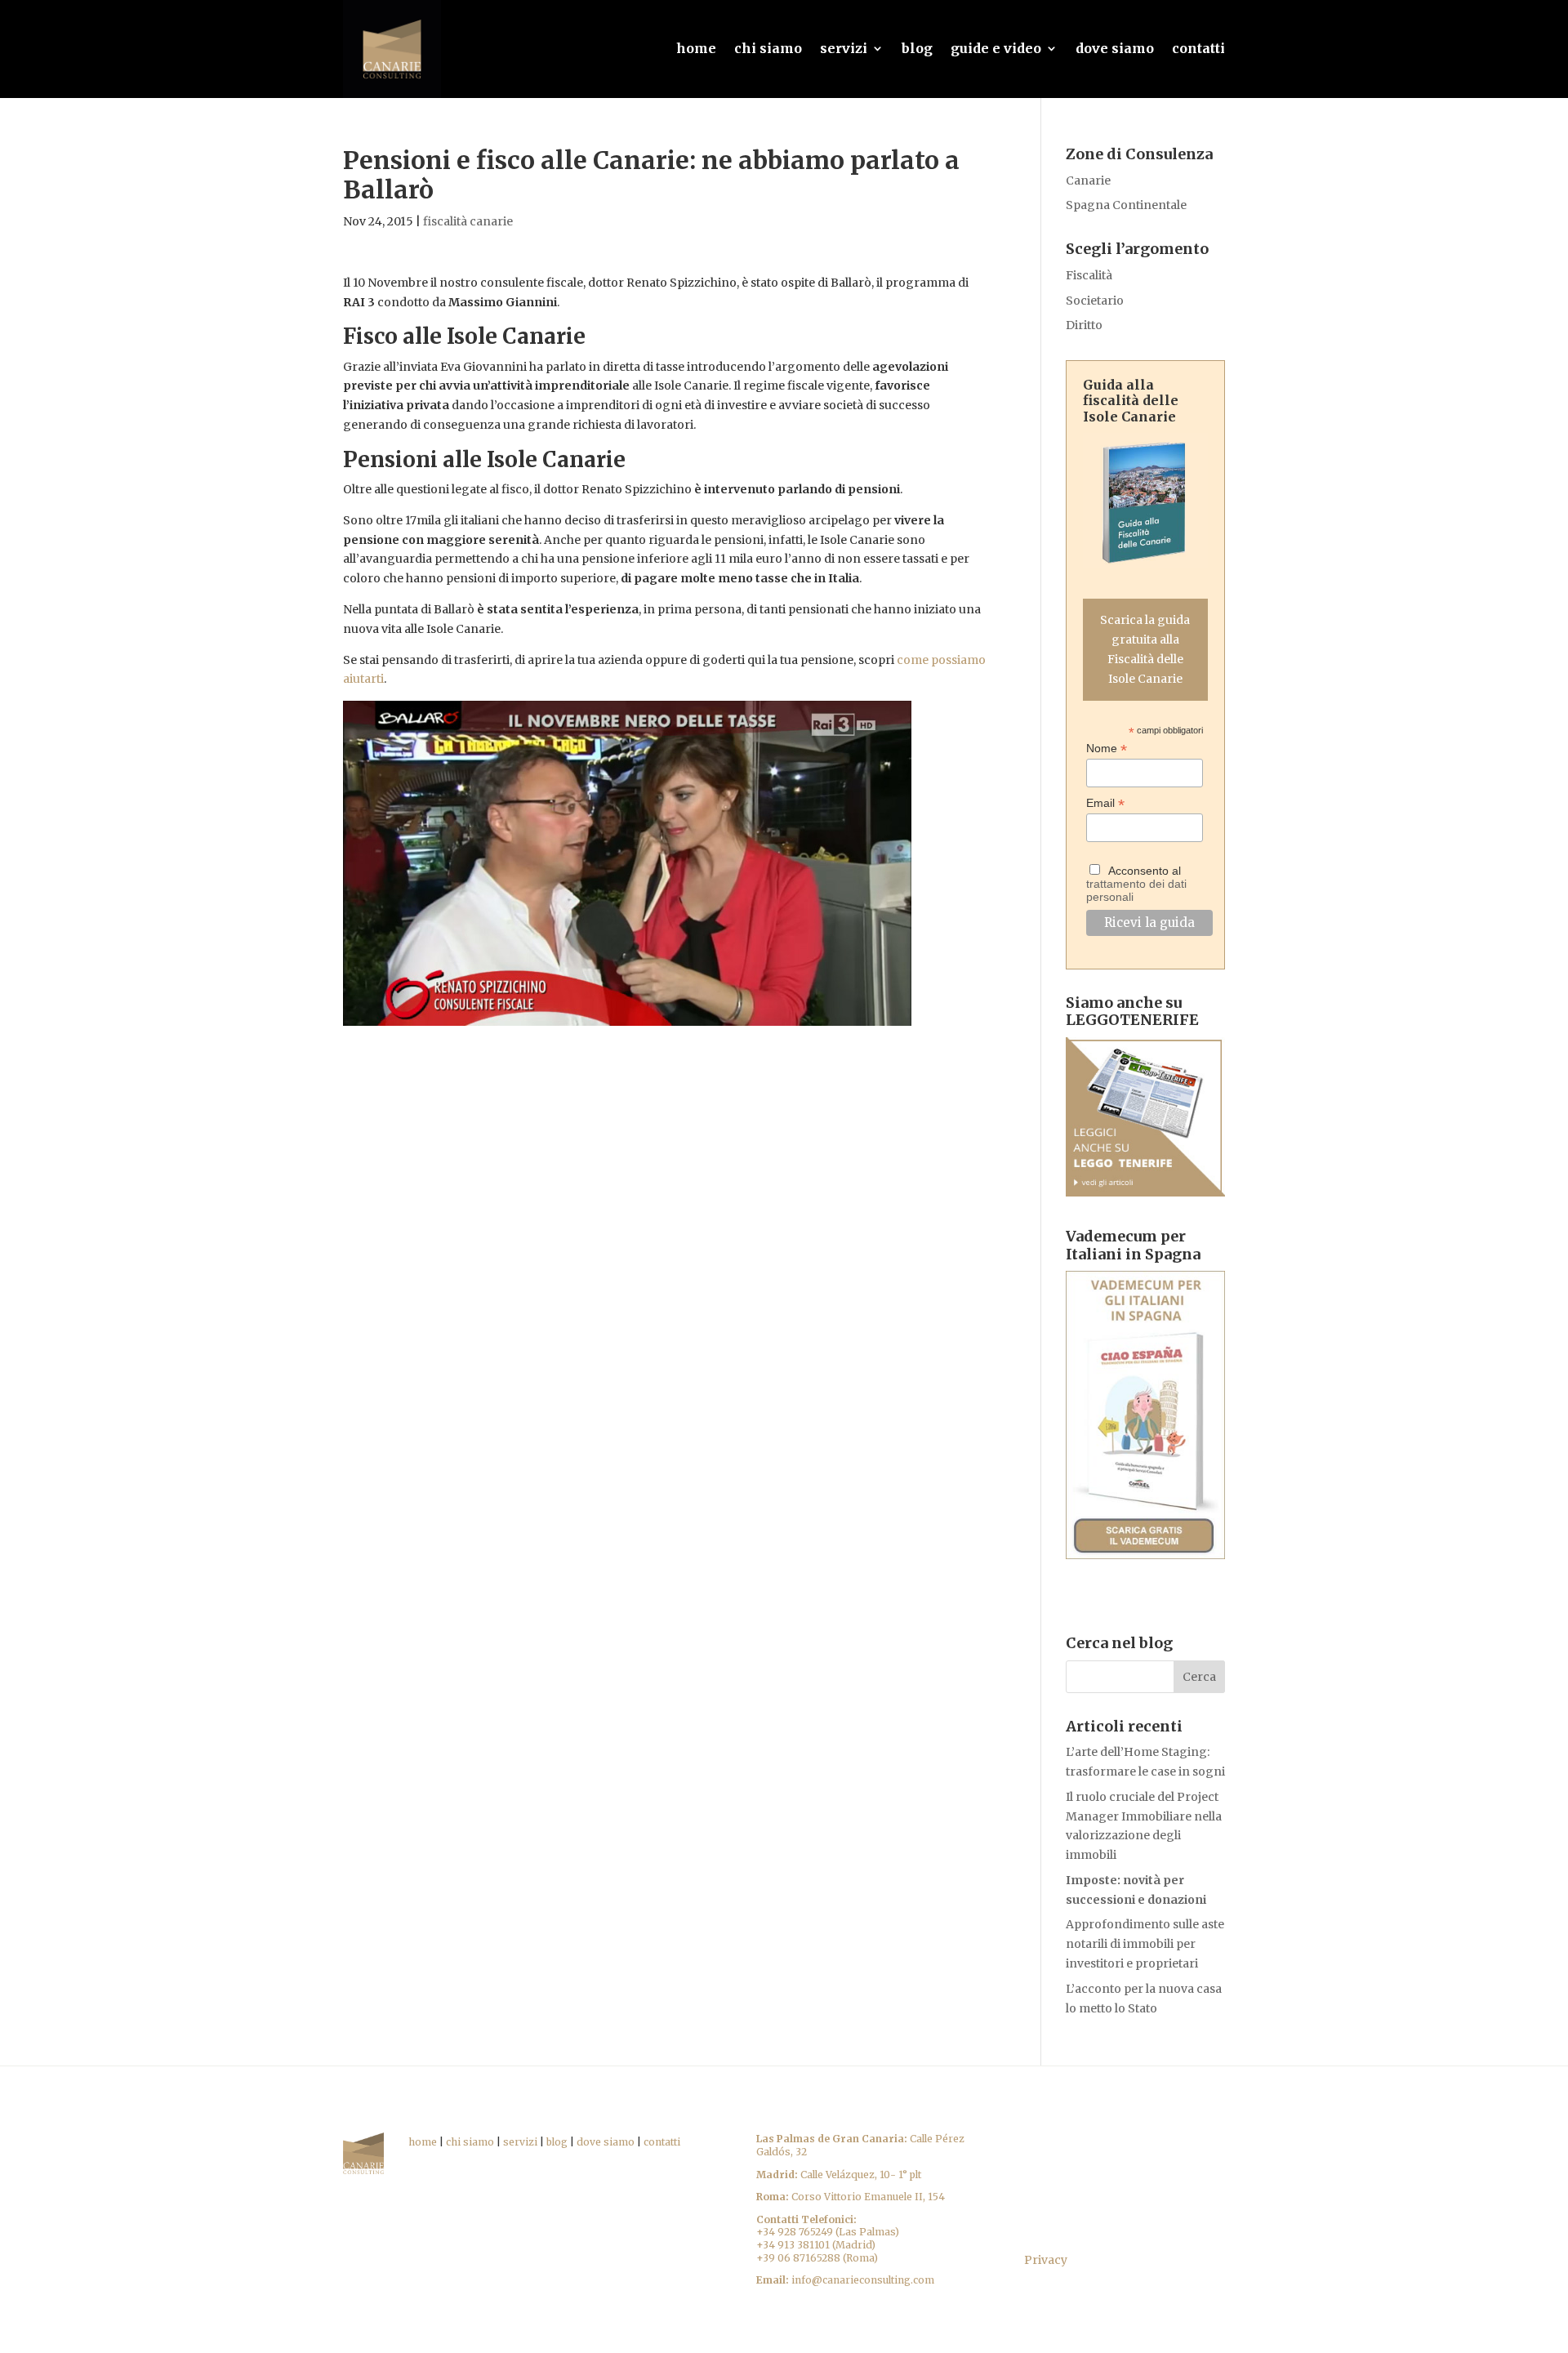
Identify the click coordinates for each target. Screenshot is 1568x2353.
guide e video (996, 48)
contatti (1198, 48)
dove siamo (1115, 48)
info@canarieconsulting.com (863, 2280)
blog (917, 48)
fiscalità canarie (468, 221)
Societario (1095, 301)
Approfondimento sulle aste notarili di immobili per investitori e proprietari (1145, 1944)
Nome (1107, 749)
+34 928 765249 (795, 2232)
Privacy (1046, 2260)
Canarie (1088, 180)
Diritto (1084, 325)
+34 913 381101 (793, 2245)
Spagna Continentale (1126, 205)
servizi (844, 48)
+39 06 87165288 (798, 2258)
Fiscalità (1089, 275)
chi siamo (768, 48)
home (696, 48)
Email (1105, 803)
